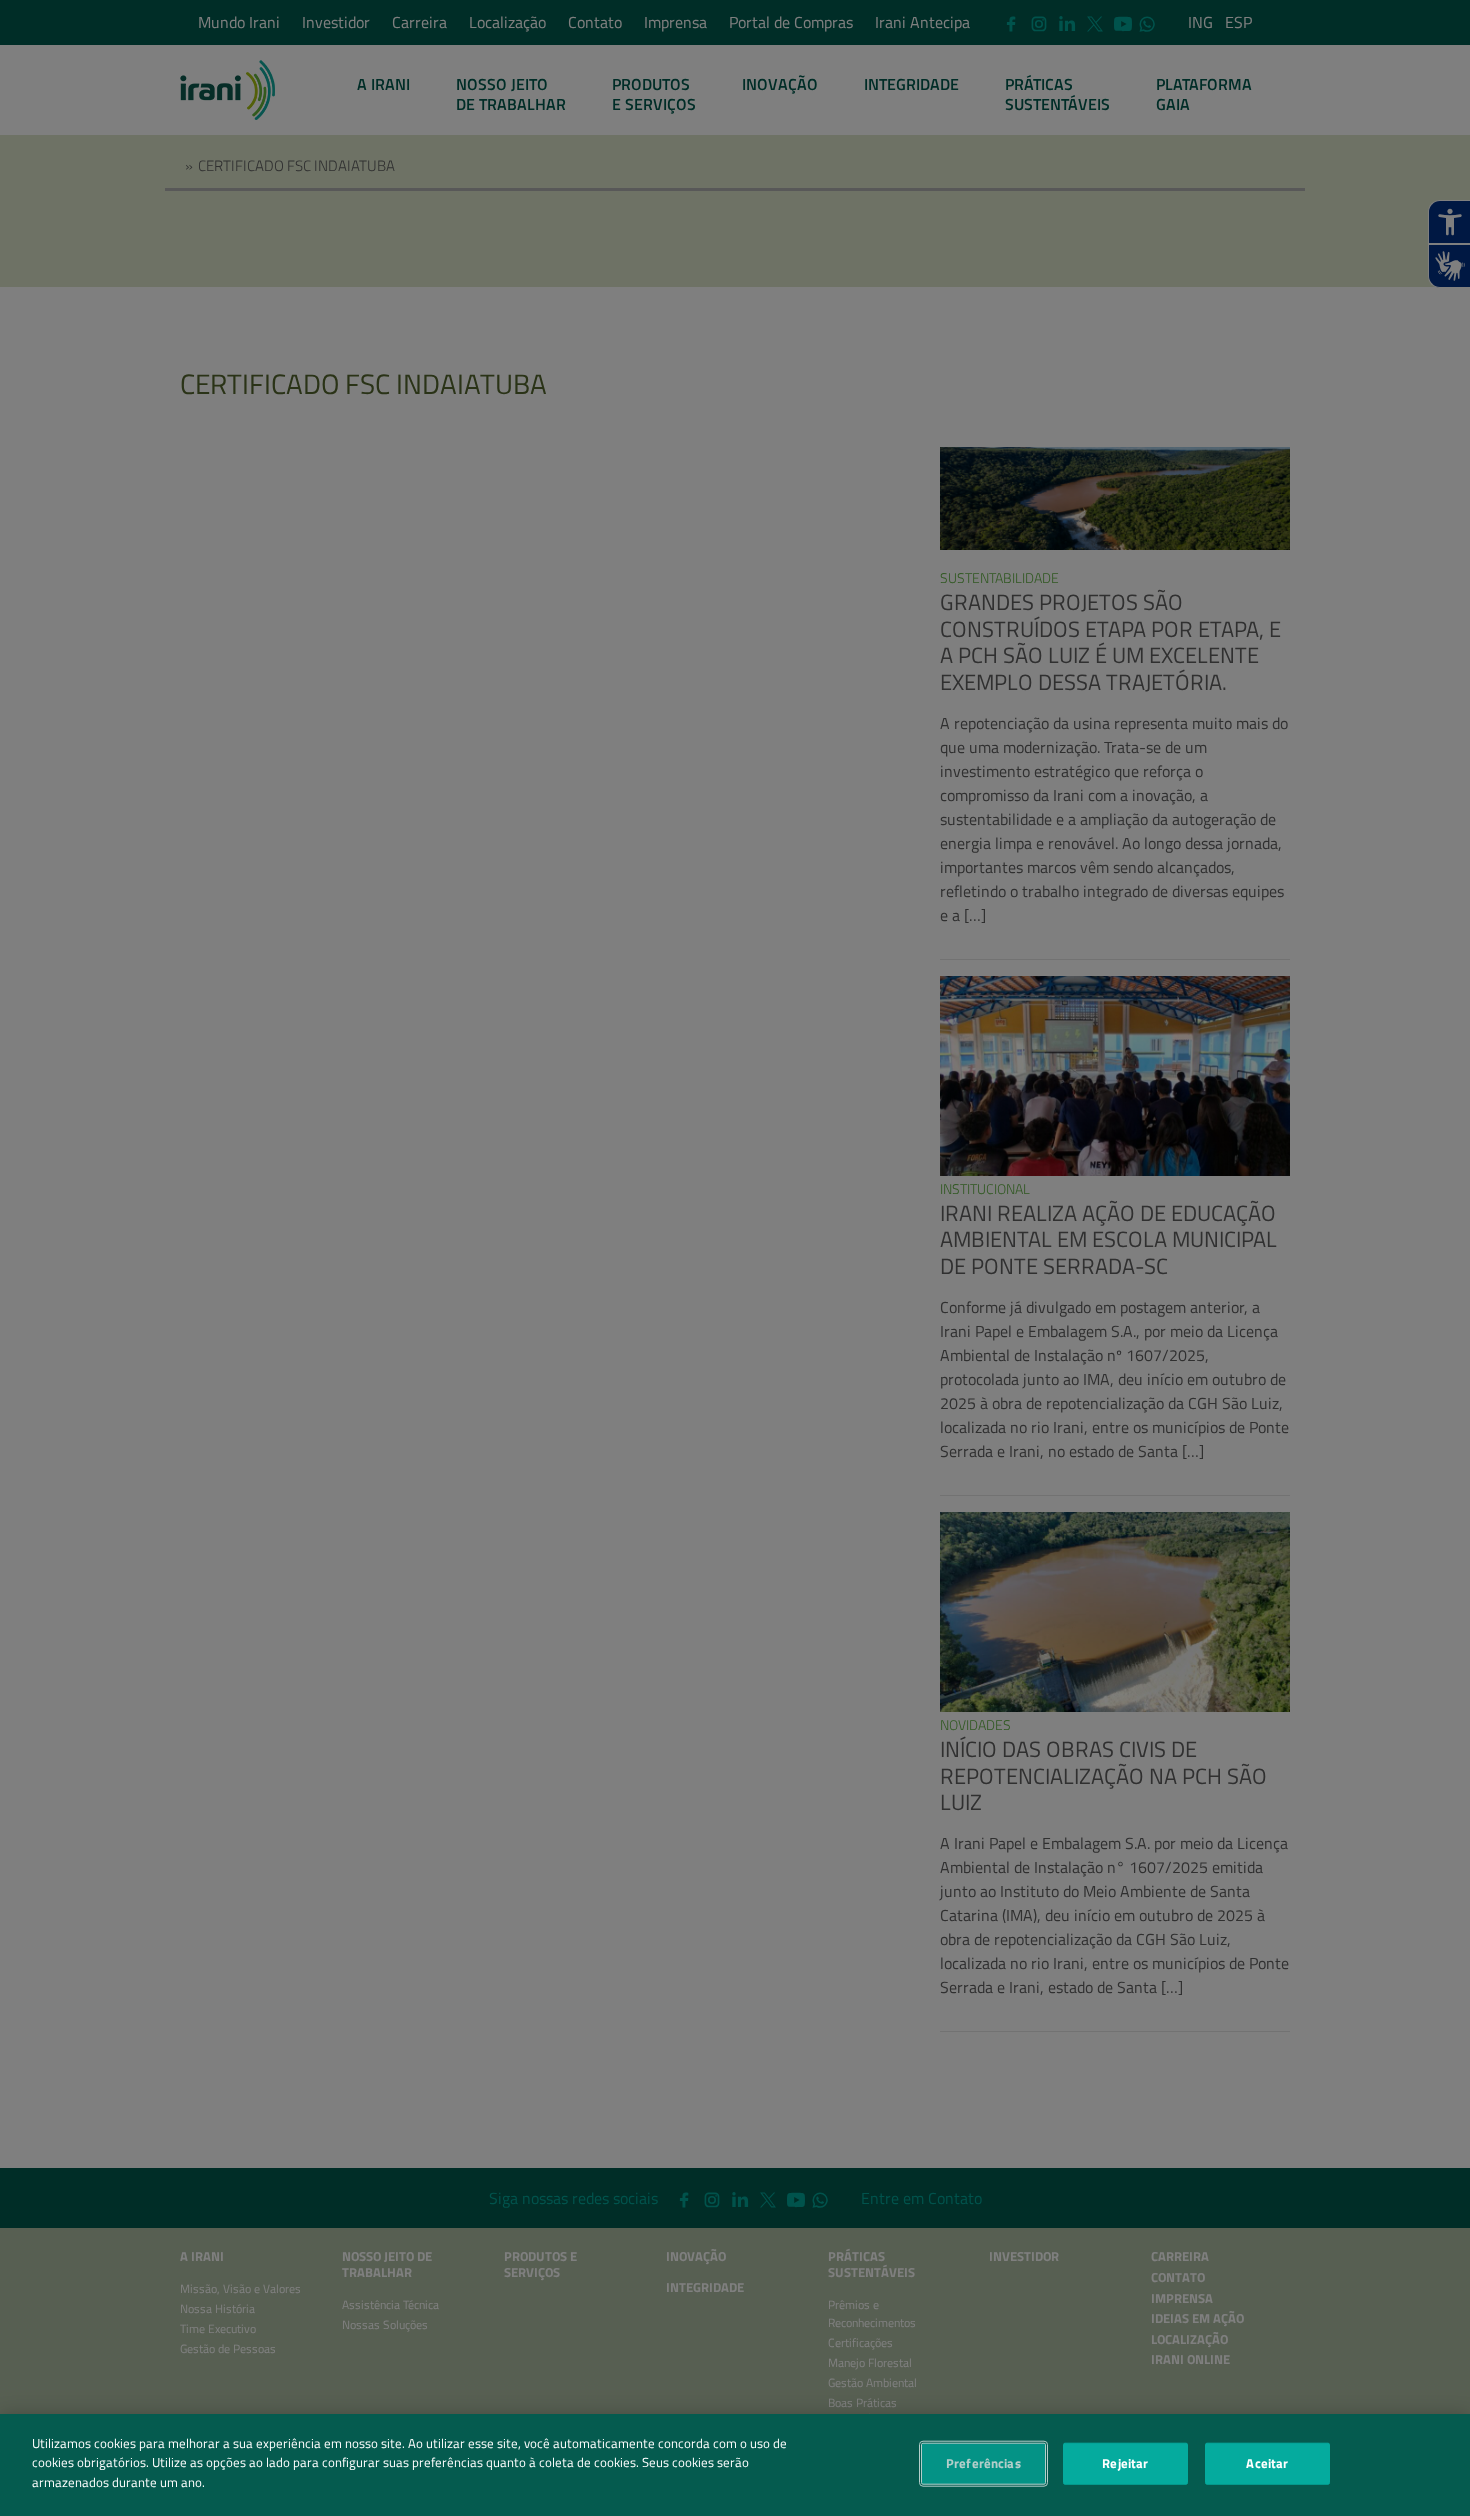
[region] (735, 2465)
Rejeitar (1125, 2463)
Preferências (983, 2463)
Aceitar (1267, 2463)
